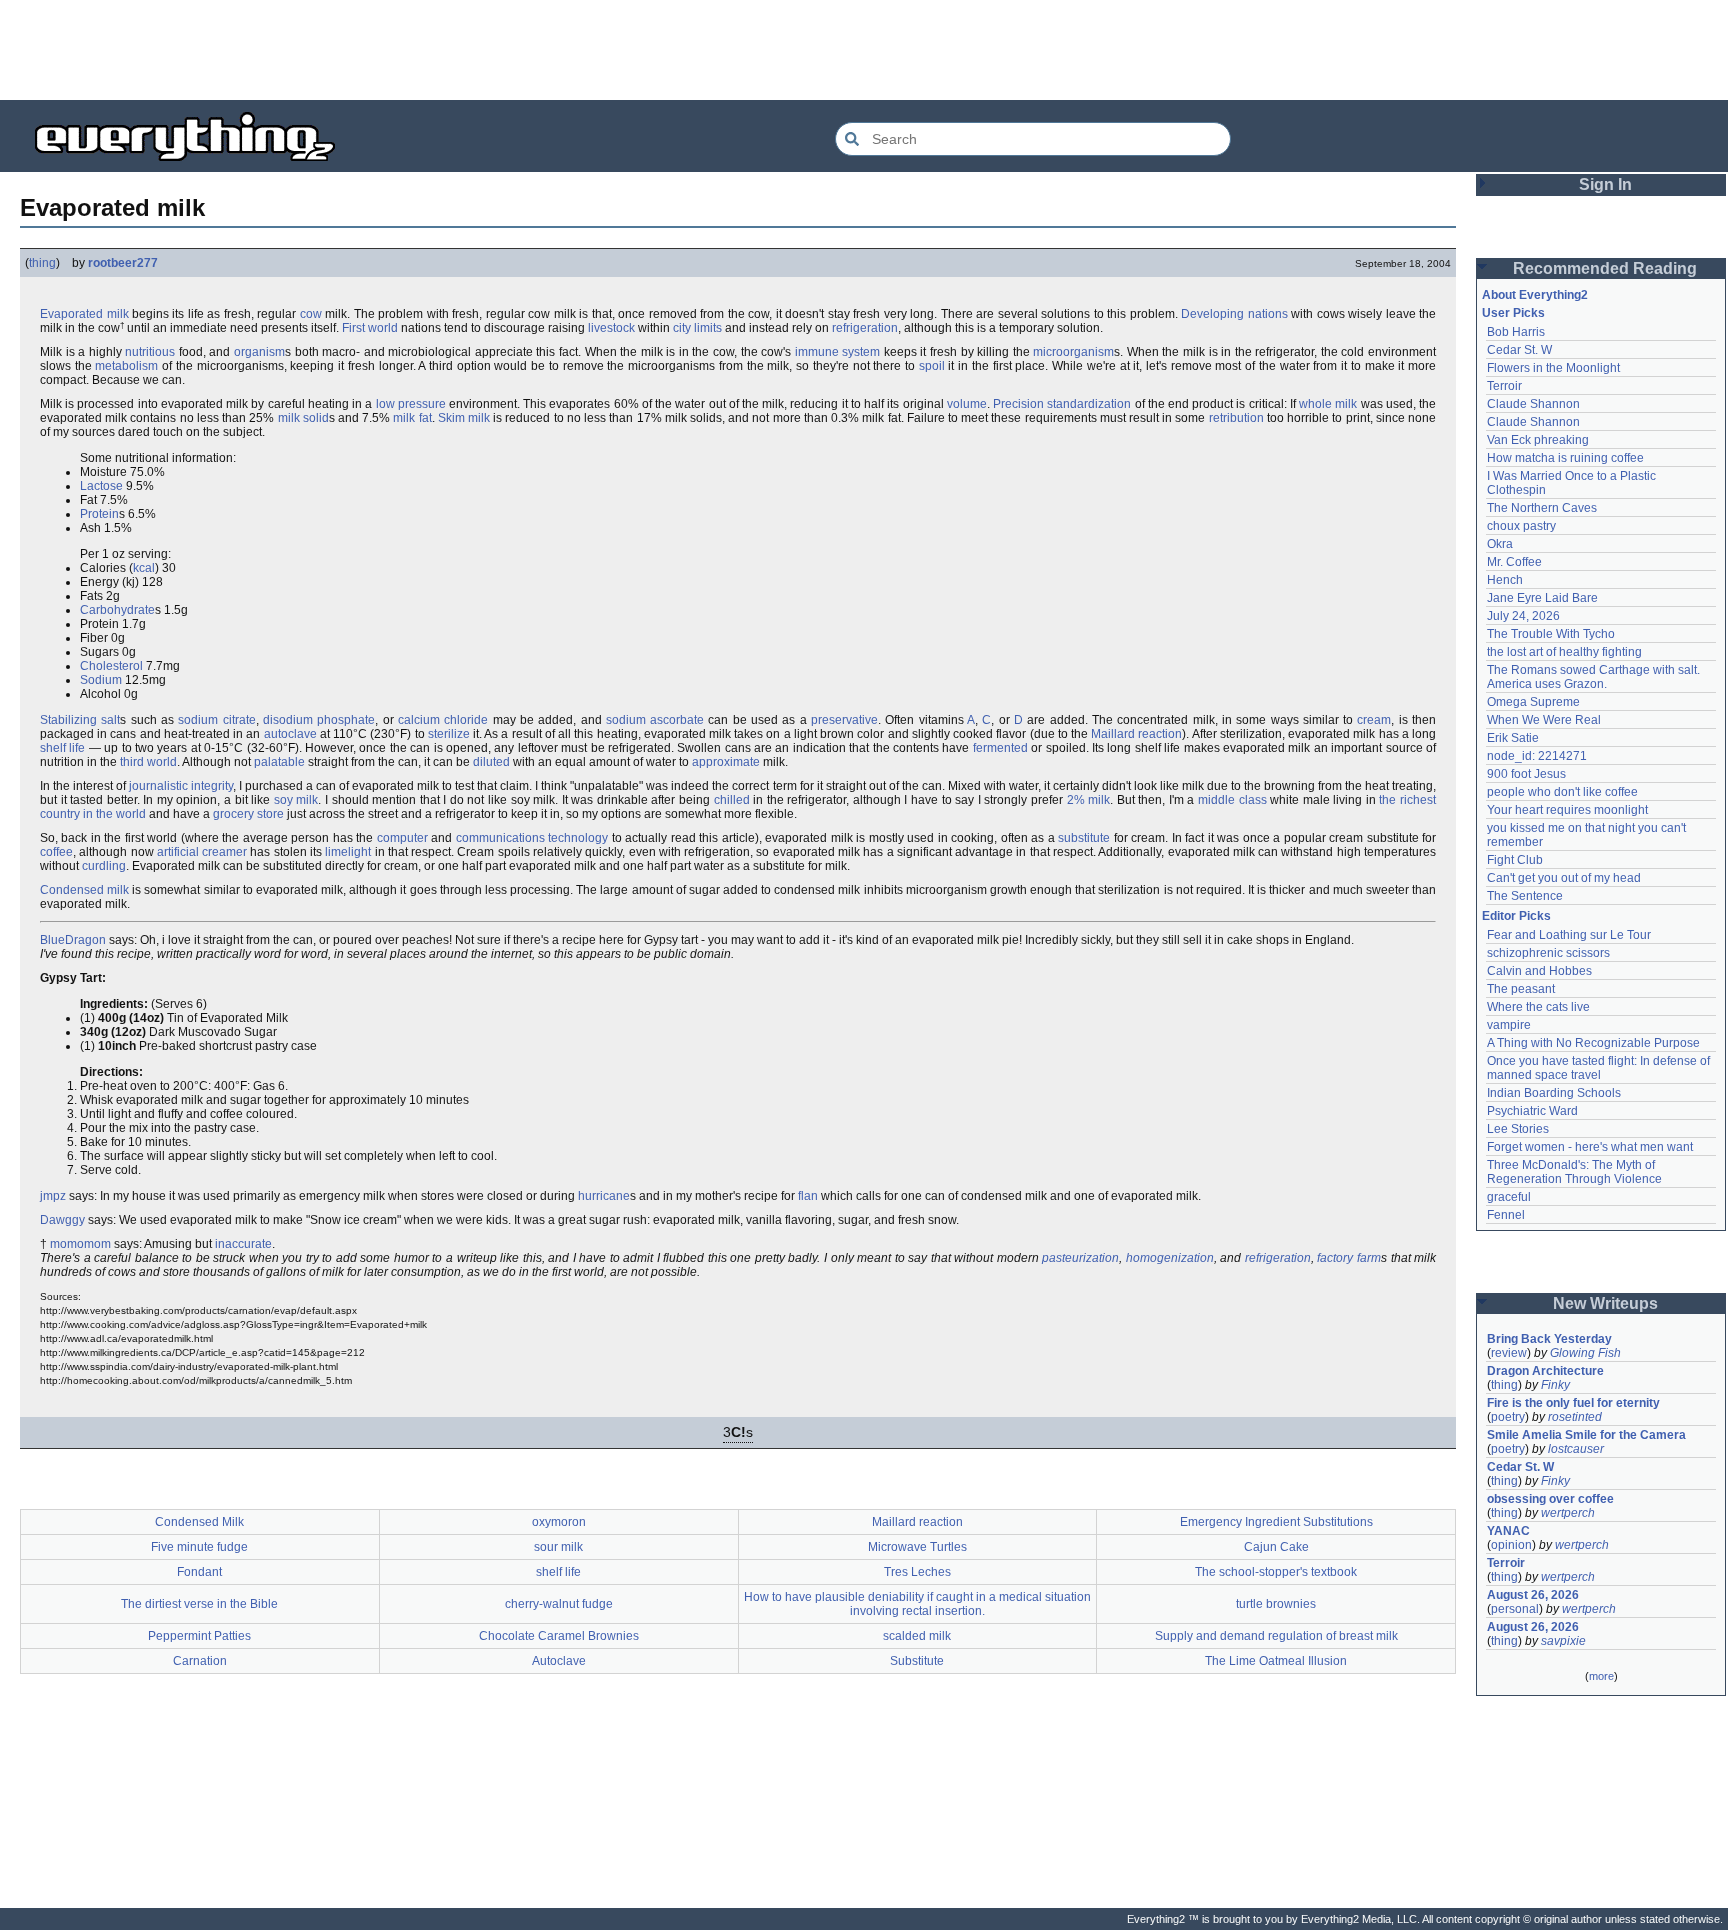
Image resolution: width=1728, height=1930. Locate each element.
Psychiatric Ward (1532, 1111)
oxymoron (559, 1522)
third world (148, 762)
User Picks (1513, 313)
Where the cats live (1538, 1007)
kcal (144, 568)
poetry (1508, 1417)
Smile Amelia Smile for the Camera (1586, 1435)
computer (402, 838)
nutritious (150, 352)
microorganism (1073, 352)
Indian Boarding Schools (1554, 1093)
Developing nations (1234, 314)
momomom (80, 1244)
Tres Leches (917, 1572)
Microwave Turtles (917, 1547)
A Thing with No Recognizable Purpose (1593, 1043)
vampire (1509, 1025)
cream (1374, 720)
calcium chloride (443, 720)
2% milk (1089, 800)
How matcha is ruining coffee (1565, 458)
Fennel (1506, 1215)
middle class (1232, 800)
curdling (104, 866)
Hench (1505, 580)
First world (370, 328)
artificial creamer (202, 852)
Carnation (200, 1661)
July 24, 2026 (1523, 616)
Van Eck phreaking (1538, 440)
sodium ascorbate (655, 720)
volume (967, 404)
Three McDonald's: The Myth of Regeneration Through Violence (1574, 1172)
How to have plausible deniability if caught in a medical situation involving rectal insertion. (917, 1604)
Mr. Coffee (1514, 562)
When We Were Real (1544, 720)
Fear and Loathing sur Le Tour (1569, 935)
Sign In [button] (1605, 184)
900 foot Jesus (1526, 774)
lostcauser (1576, 1449)
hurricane (604, 1196)
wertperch (1568, 1513)
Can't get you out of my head (1564, 878)
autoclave (290, 734)
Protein (99, 514)
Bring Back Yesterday (1549, 1339)
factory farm (1349, 1258)
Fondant (199, 1572)
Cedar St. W (1519, 350)
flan (808, 1196)
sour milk (558, 1547)
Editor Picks (1516, 916)
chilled (732, 800)
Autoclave (559, 1661)
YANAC (1508, 1531)
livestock (611, 328)
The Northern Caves (1542, 508)
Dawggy (62, 1220)
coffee (56, 852)
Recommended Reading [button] (1605, 268)
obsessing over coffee (1550, 1499)
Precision (1018, 404)
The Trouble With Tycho (1551, 634)
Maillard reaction (1136, 734)
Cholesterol (111, 666)
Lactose (101, 486)
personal (1515, 1609)
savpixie (1563, 1641)
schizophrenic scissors (1548, 953)
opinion (1511, 1545)
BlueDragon (73, 940)
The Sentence (1525, 896)
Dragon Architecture (1545, 1371)
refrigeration (865, 328)
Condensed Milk (199, 1522)
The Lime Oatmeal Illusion (1276, 1661)
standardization (1089, 404)
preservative (844, 720)
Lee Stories (1518, 1129)
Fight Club (1515, 860)
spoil (932, 366)
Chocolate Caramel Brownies (559, 1636)
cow (311, 314)
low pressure (411, 404)
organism (259, 352)
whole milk (1328, 404)
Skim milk (464, 418)
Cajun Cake (1276, 1547)
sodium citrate (216, 720)
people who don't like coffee (1562, 792)
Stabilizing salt (80, 720)
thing (42, 263)
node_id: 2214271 (1537, 756)
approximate (726, 762)
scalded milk (917, 1636)
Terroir (1504, 386)
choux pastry (1521, 526)
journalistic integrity (181, 786)
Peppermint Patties (199, 1636)
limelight (348, 852)
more (1601, 1676)
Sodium (101, 680)
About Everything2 (1535, 295)
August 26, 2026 (1533, 1595)
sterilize (449, 734)
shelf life (62, 748)
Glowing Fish (1585, 1353)
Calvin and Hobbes (1539, 971)
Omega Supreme (1533, 702)
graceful (1509, 1197)
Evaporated (71, 314)
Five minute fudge (199, 1547)
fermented (1000, 748)
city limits (697, 328)
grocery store (248, 814)
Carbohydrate (117, 610)
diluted (491, 762)
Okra (1500, 544)
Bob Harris (1516, 332)
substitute (1084, 838)
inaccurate (243, 1244)
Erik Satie (1513, 738)
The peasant (1521, 989)
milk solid (303, 418)
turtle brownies (1276, 1604)
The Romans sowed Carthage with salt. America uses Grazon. (1594, 677)
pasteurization (1080, 1258)
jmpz (53, 1196)
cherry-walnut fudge (559, 1604)
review (1509, 1353)
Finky (1555, 1385)
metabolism (126, 366)
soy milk (296, 800)
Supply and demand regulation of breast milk (1276, 1636)
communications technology (532, 838)
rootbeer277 (123, 263)
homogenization (1170, 1258)
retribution (1236, 418)
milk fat (412, 418)
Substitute (917, 1661)
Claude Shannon (1533, 404)
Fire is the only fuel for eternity (1573, 1403)
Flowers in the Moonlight (1553, 368)
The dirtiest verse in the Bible (199, 1604)
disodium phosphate (319, 720)
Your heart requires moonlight (1567, 810)
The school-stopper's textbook (1276, 1572)
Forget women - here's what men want (1590, 1147)
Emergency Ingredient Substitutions (1276, 1522)
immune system (838, 352)
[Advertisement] (864, 50)
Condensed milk (84, 890)
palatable (279, 762)
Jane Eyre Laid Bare (1542, 598)
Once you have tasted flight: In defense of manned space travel (1600, 1068)
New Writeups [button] (1605, 1303)
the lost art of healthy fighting (1564, 652)
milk (118, 314)
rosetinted (1575, 1417)
